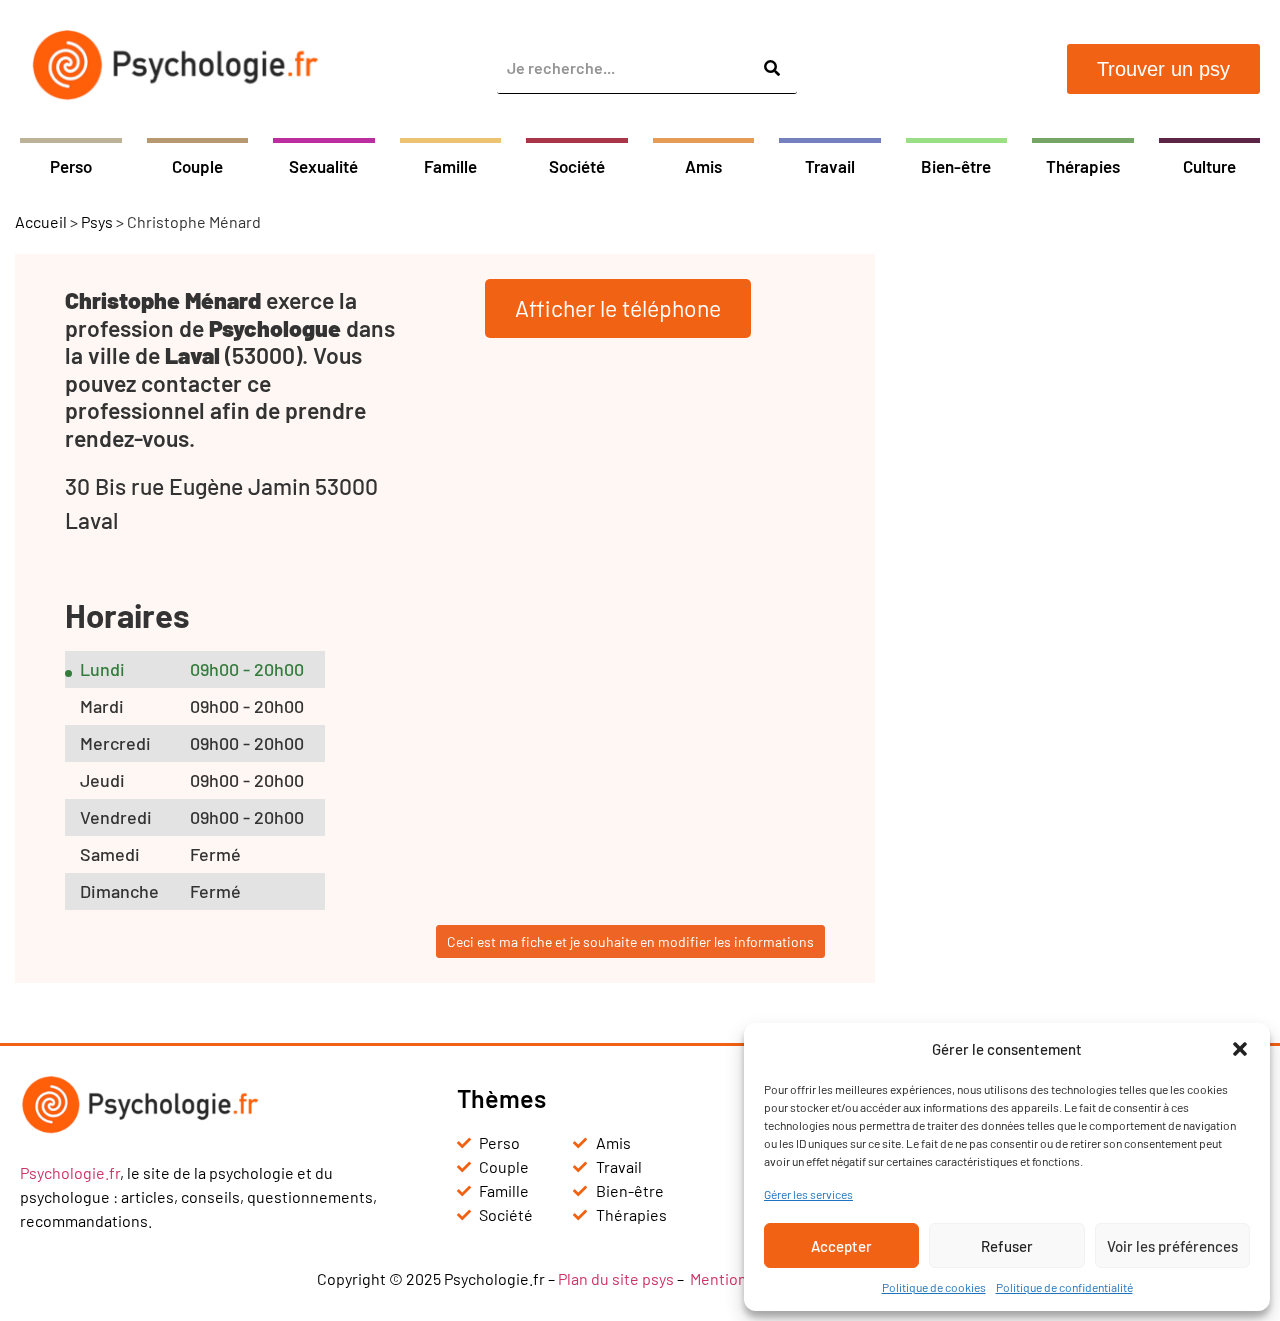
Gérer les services (808, 1194)
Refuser (1007, 1246)
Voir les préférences (1172, 1246)
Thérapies (1083, 166)
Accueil (41, 221)
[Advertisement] (1085, 554)
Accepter (841, 1246)
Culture (1209, 166)
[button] (1240, 1049)
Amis (703, 166)
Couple (197, 166)
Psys (97, 221)
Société (577, 166)
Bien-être (956, 166)
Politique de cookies (934, 1287)
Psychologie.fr (70, 1172)
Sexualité (323, 166)
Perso (71, 166)
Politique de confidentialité (1064, 1287)
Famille (450, 166)
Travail (830, 166)
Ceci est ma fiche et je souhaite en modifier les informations (630, 941)
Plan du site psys (616, 1278)
